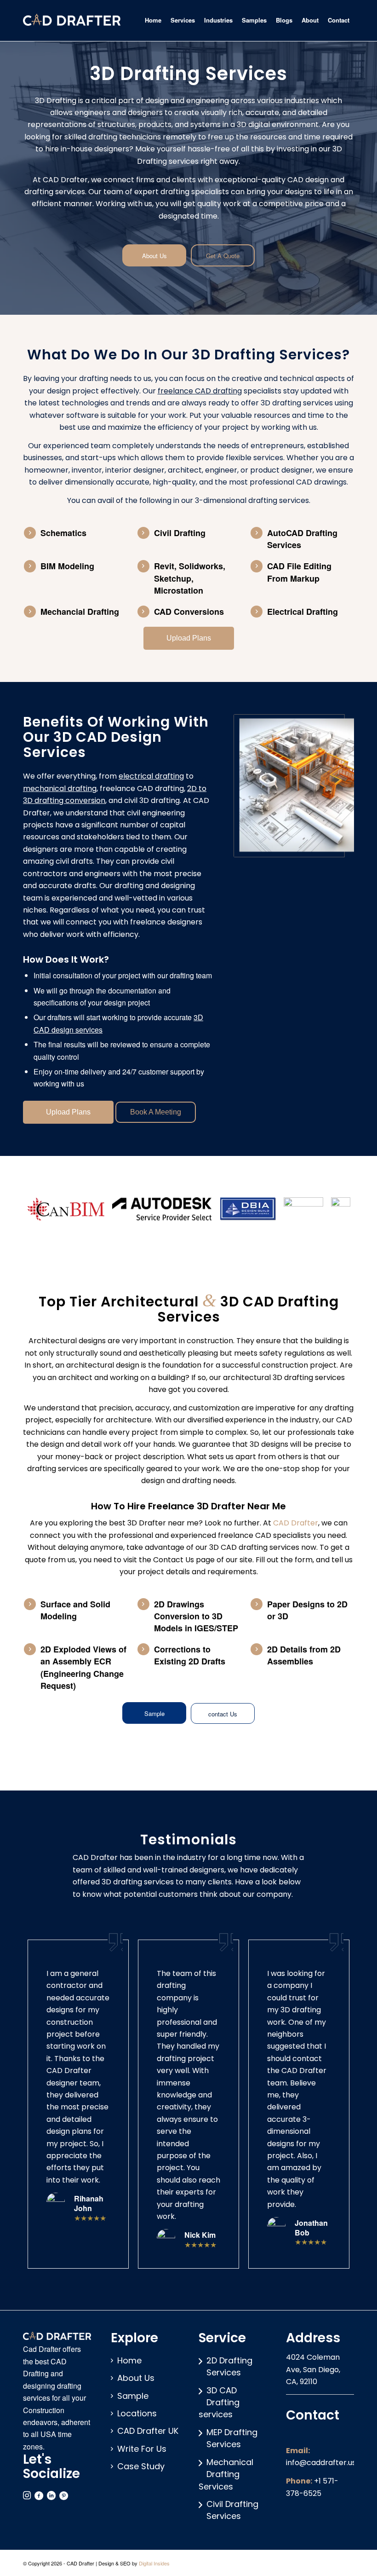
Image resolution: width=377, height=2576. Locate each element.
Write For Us (142, 2449)
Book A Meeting (156, 1112)
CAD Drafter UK (148, 2431)
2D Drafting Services (229, 2366)
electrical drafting (151, 776)
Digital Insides (154, 2563)
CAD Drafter (296, 1523)
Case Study (141, 2466)
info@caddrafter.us (321, 2463)
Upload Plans (189, 638)
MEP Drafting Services (232, 2438)
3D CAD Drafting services (219, 2403)
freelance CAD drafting (200, 391)
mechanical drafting (60, 788)
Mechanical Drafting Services (226, 2474)
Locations (137, 2413)
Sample (133, 2396)
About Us (136, 2378)
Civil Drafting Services (232, 2510)
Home (129, 2360)
